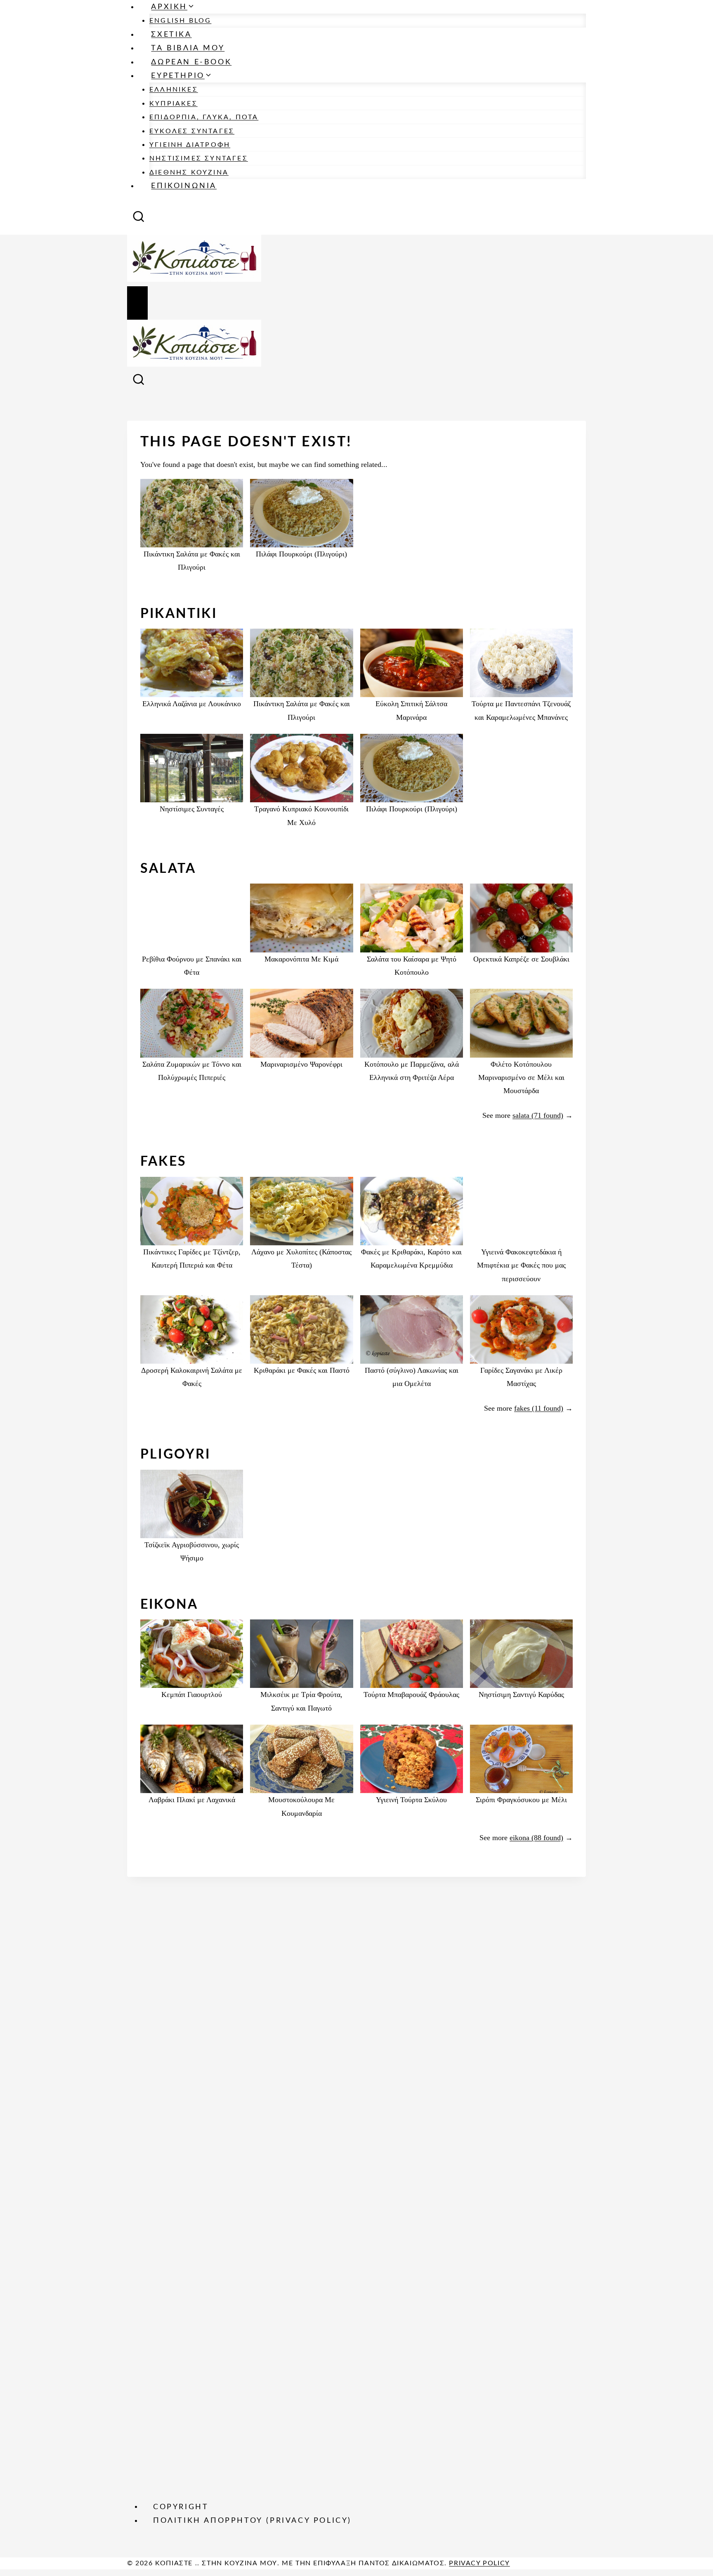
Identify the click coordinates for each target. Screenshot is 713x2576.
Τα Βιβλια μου (188, 48)
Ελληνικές (174, 90)
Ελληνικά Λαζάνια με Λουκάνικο (192, 704)
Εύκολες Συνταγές (192, 131)
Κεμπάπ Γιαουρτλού (192, 1695)
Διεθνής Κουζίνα (189, 172)
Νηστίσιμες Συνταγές (199, 158)
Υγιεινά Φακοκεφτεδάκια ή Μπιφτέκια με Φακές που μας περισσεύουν (521, 1265)
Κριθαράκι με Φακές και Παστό (302, 1370)
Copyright (181, 2507)
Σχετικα (171, 35)
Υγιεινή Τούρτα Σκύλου (411, 1800)
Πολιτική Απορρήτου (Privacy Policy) (252, 2521)
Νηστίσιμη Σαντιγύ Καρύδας (521, 1695)
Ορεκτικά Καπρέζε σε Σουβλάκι (521, 959)
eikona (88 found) (536, 1838)
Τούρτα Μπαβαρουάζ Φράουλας (411, 1695)
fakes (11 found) (539, 1408)
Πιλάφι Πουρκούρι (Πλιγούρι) (301, 554)
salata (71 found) (538, 1115)
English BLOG (180, 21)
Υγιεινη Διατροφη (190, 145)
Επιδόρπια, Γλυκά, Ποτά (204, 117)
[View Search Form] (139, 219)
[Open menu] (137, 303)
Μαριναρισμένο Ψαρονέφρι (301, 1064)
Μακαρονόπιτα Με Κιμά (301, 959)
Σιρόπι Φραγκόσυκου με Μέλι (521, 1800)
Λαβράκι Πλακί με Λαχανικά (192, 1800)
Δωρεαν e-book (191, 62)
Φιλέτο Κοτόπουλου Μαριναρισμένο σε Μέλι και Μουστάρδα (521, 1078)
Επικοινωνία (184, 186)
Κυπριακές (174, 104)
